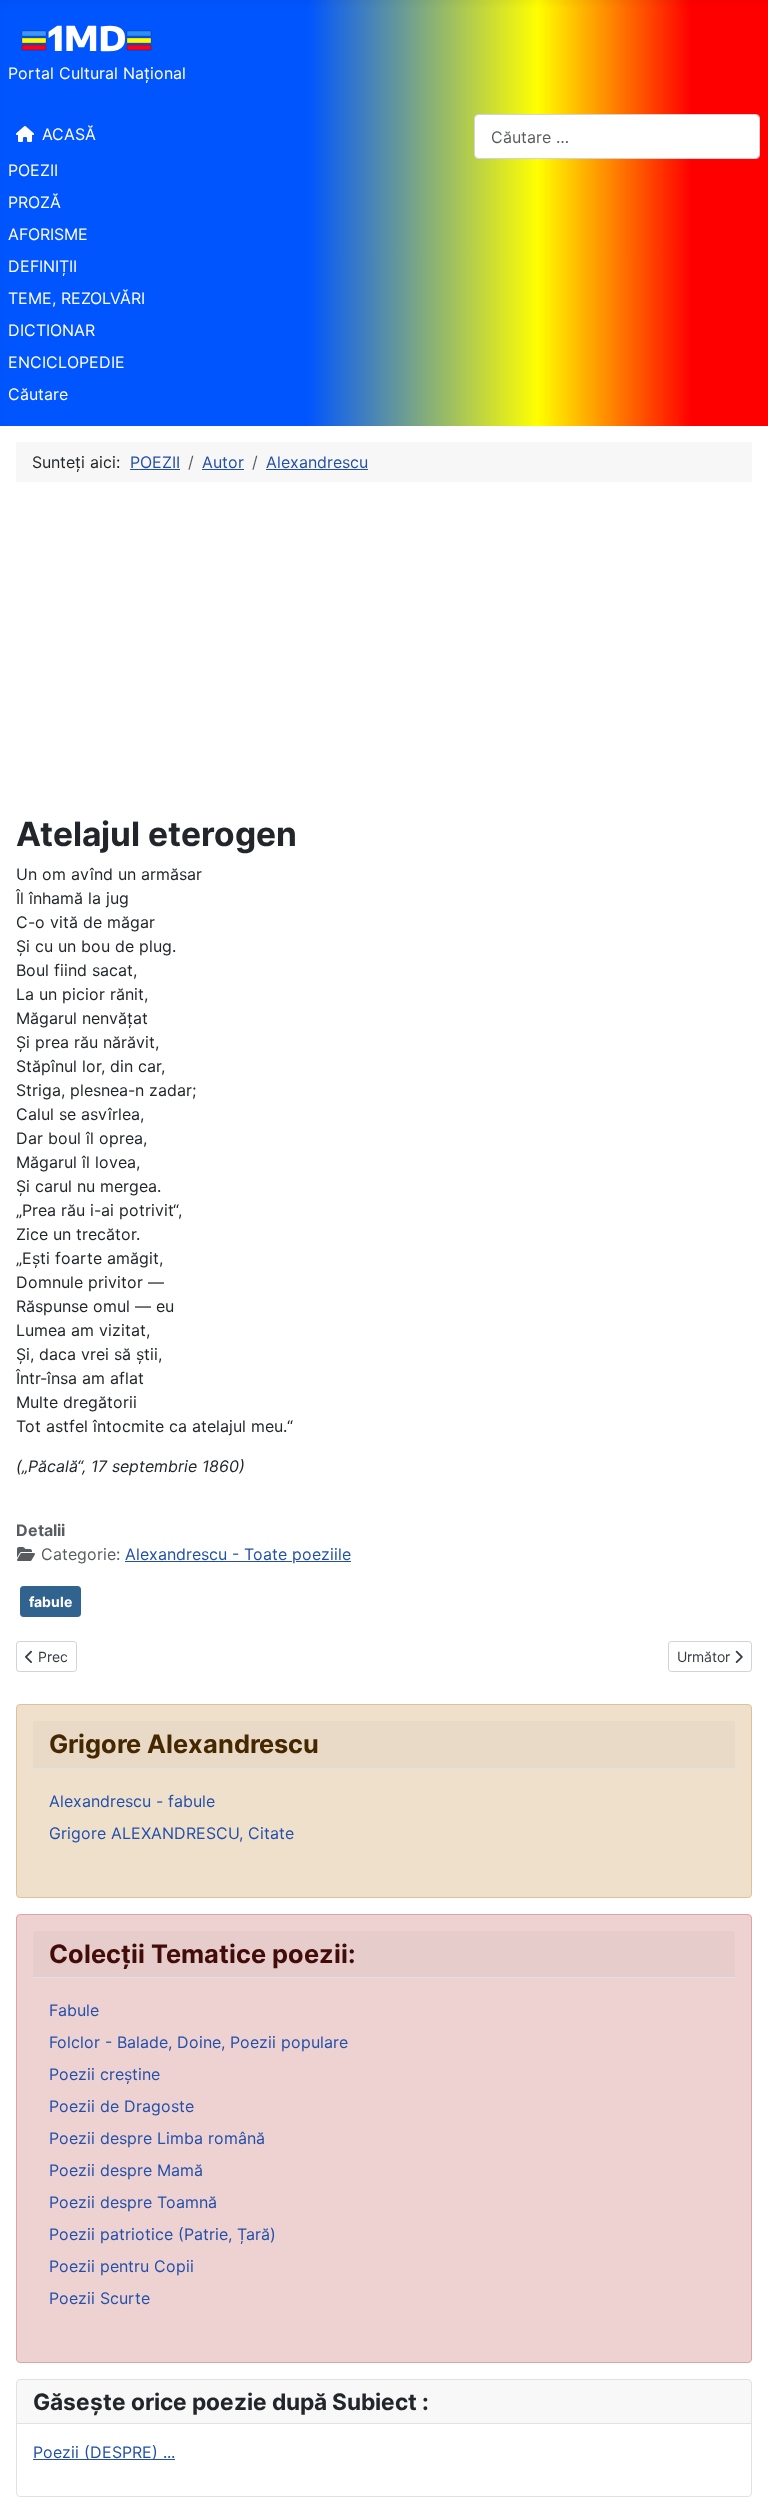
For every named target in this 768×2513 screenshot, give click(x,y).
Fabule (74, 2010)
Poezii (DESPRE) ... (104, 2452)
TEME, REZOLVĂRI (76, 298)
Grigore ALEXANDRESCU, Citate (171, 1833)
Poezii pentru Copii (121, 2266)
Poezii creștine (104, 2074)
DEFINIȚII (42, 266)
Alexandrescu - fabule (132, 1801)
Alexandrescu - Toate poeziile (238, 1554)
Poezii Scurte (99, 2298)
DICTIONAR (51, 330)
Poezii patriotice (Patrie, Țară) (162, 2234)
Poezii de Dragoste (121, 2106)
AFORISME (48, 234)
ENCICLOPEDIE (66, 362)
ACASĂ (69, 134)
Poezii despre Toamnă (133, 2202)
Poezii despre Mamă (126, 2170)
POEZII (33, 170)
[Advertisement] (384, 648)
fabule (50, 1601)
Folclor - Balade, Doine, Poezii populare (198, 2042)
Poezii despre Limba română (157, 2138)
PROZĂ (34, 202)
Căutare (38, 394)
